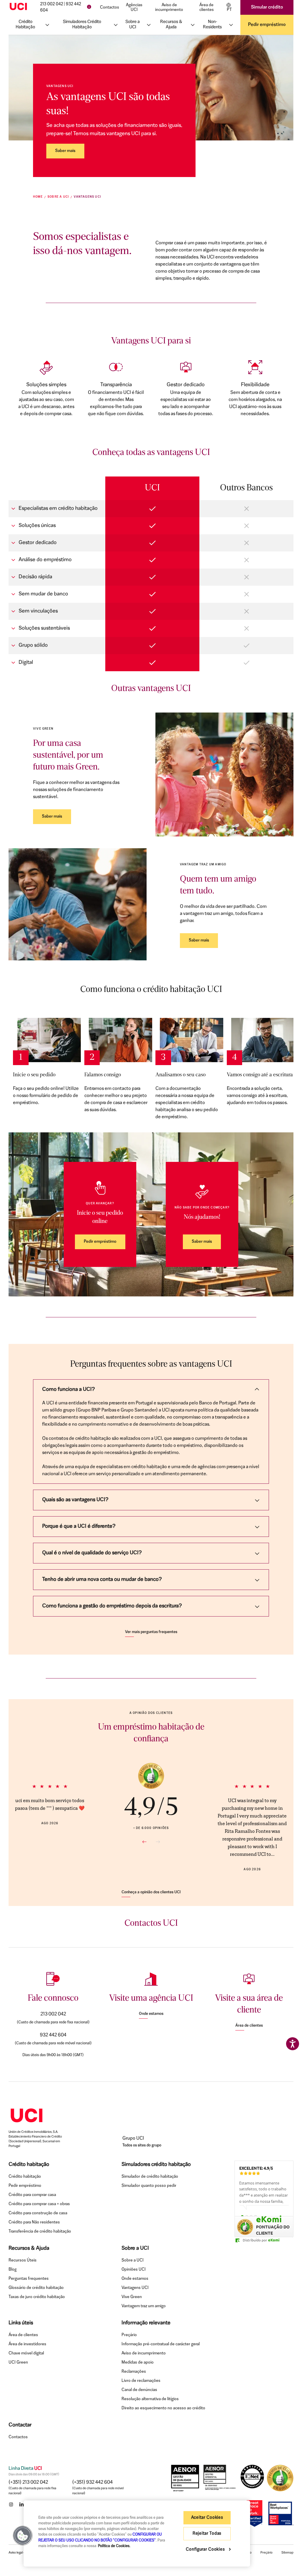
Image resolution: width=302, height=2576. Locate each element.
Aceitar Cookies (207, 2518)
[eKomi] (151, 1776)
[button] (23, 2536)
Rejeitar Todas (207, 2534)
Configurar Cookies (206, 2550)
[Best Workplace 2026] (280, 2513)
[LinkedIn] (22, 2504)
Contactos (110, 8)
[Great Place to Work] (255, 2513)
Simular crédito (267, 7)
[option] (264, 2195)
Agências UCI (134, 8)
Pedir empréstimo (267, 25)
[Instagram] (11, 2504)
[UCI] (18, 6)
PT (229, 10)
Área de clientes (207, 8)
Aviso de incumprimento (169, 8)
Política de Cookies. (114, 2546)
